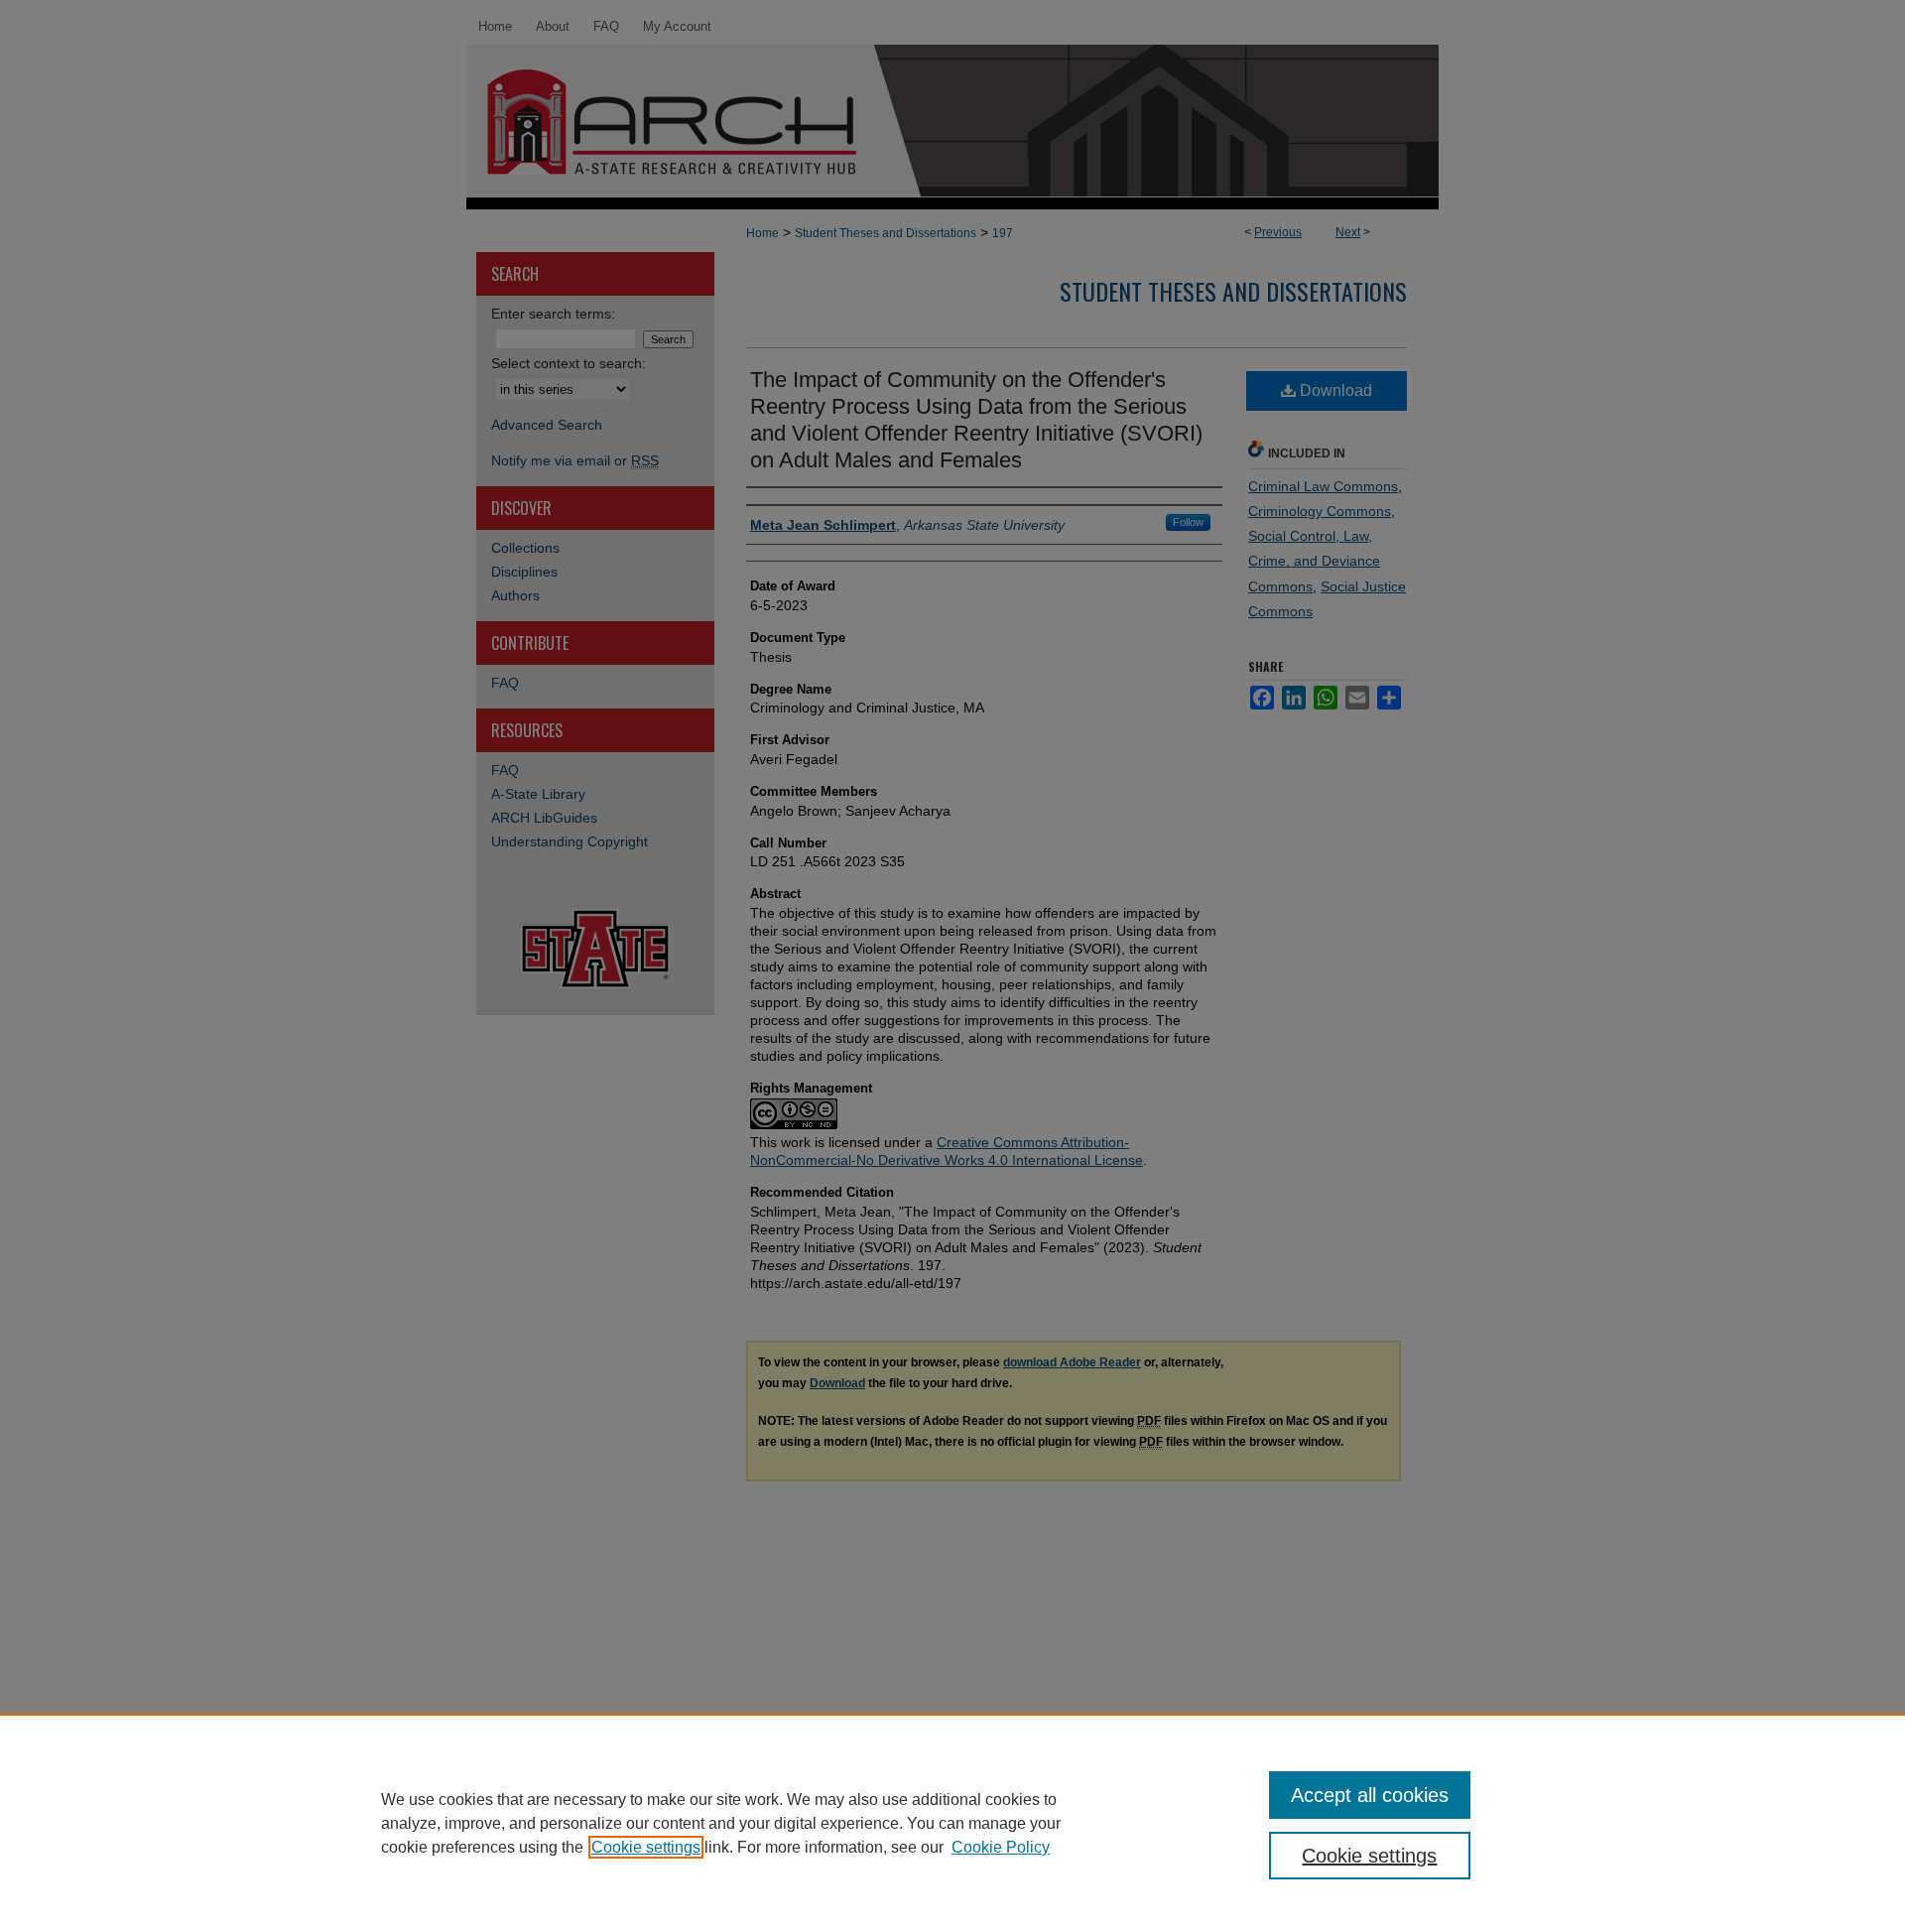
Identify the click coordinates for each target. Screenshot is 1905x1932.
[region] (952, 1823)
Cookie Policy (1001, 1847)
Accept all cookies (1370, 1795)
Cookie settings (646, 1847)
